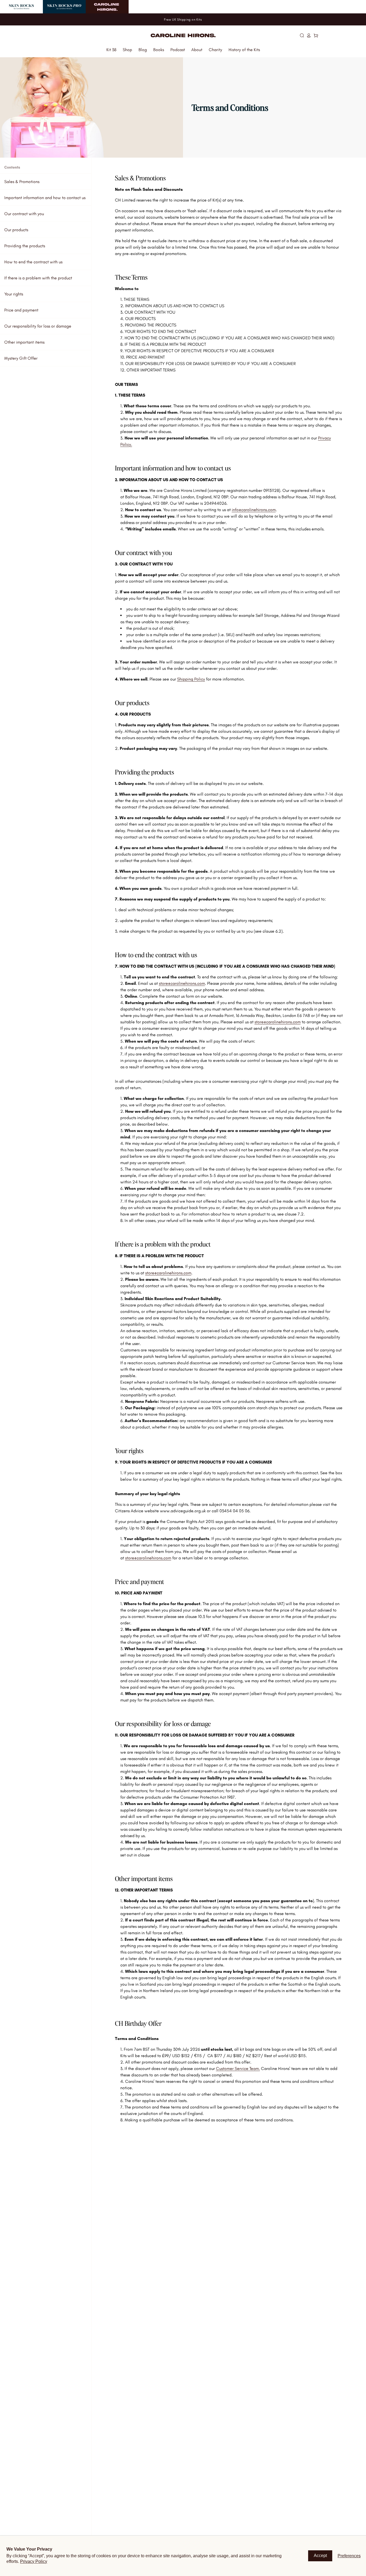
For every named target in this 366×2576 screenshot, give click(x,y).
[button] (302, 35)
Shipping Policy (191, 679)
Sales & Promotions (22, 182)
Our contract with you (24, 214)
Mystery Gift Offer (21, 358)
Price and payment (21, 310)
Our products (16, 230)
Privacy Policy (34, 2561)
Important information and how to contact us (45, 198)
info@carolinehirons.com (254, 510)
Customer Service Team (237, 2068)
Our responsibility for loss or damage (38, 326)
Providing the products (25, 246)
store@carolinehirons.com (182, 983)
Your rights (14, 294)
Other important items (24, 342)
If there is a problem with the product (38, 278)
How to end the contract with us (33, 262)
